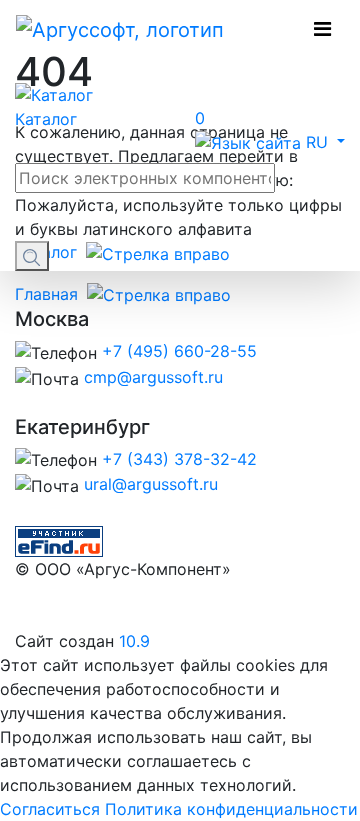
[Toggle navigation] (322, 29)
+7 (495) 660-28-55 (179, 351)
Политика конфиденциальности (231, 809)
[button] (270, 142)
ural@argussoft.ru (151, 484)
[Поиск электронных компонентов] (59, 540)
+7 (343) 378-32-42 (179, 459)
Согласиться (50, 809)
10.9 (134, 641)
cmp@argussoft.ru (153, 377)
